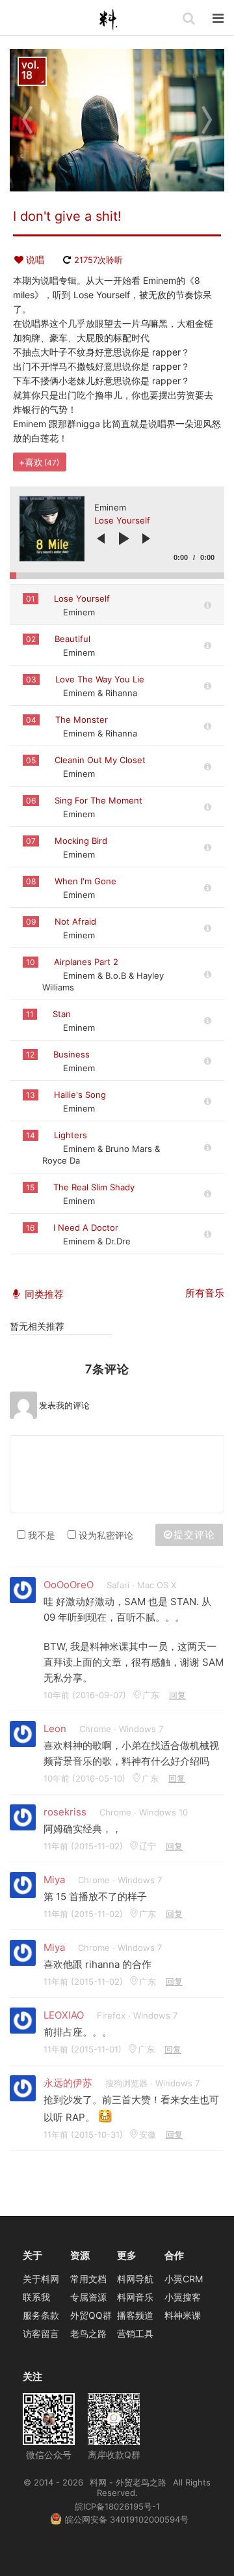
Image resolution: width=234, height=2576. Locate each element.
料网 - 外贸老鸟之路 (114, 20)
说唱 (35, 259)
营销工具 (135, 2333)
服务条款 (41, 2315)
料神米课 (183, 2315)
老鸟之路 (88, 2333)
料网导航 (135, 2279)
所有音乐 (205, 1293)
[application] (117, 533)
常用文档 (88, 2279)
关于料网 (41, 2279)
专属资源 (88, 2297)
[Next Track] (146, 539)
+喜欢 (39, 462)
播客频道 (135, 2315)
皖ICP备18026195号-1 (117, 2506)
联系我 (36, 2297)
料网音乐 (135, 2297)
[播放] (124, 539)
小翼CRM (184, 2279)
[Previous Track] (101, 539)
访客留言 (41, 2333)
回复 (177, 1695)
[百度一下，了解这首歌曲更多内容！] (208, 605)
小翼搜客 (183, 2297)
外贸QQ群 (91, 2315)
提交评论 (194, 1534)
